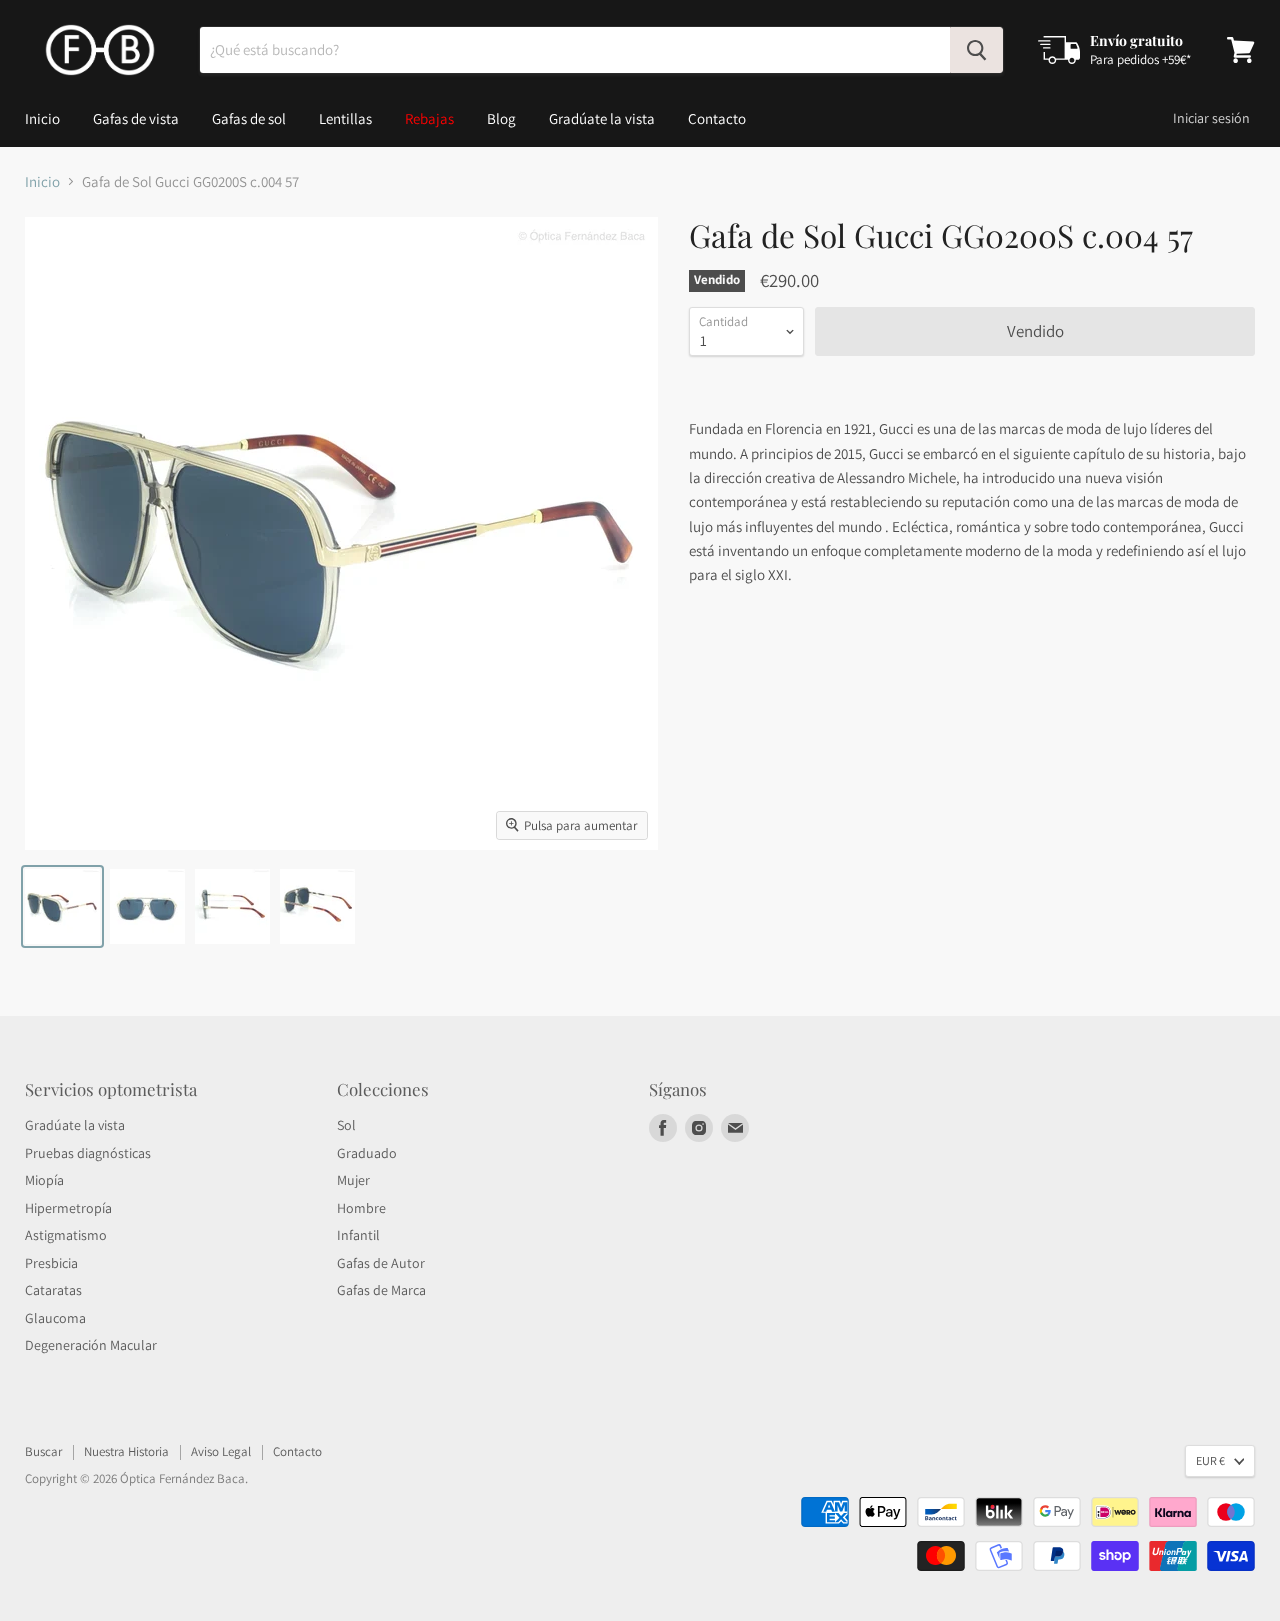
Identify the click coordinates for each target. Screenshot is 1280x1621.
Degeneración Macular (91, 1345)
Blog (501, 118)
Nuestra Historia (126, 1451)
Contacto (717, 118)
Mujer (353, 1180)
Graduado (367, 1153)
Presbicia (51, 1263)
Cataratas (53, 1290)
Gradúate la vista (602, 118)
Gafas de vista (136, 118)
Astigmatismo (66, 1235)
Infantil (358, 1235)
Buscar (43, 1451)
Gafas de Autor (381, 1263)
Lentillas (345, 118)
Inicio (42, 118)
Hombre (361, 1208)
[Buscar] (976, 50)
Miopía (44, 1180)
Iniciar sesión (1211, 118)
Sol (346, 1125)
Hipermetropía (68, 1208)
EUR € (1210, 1460)
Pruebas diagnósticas (88, 1153)
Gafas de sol (249, 118)
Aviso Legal (221, 1451)
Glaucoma (55, 1318)
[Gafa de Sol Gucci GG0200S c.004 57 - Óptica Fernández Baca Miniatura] (62, 906)
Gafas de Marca (381, 1290)
